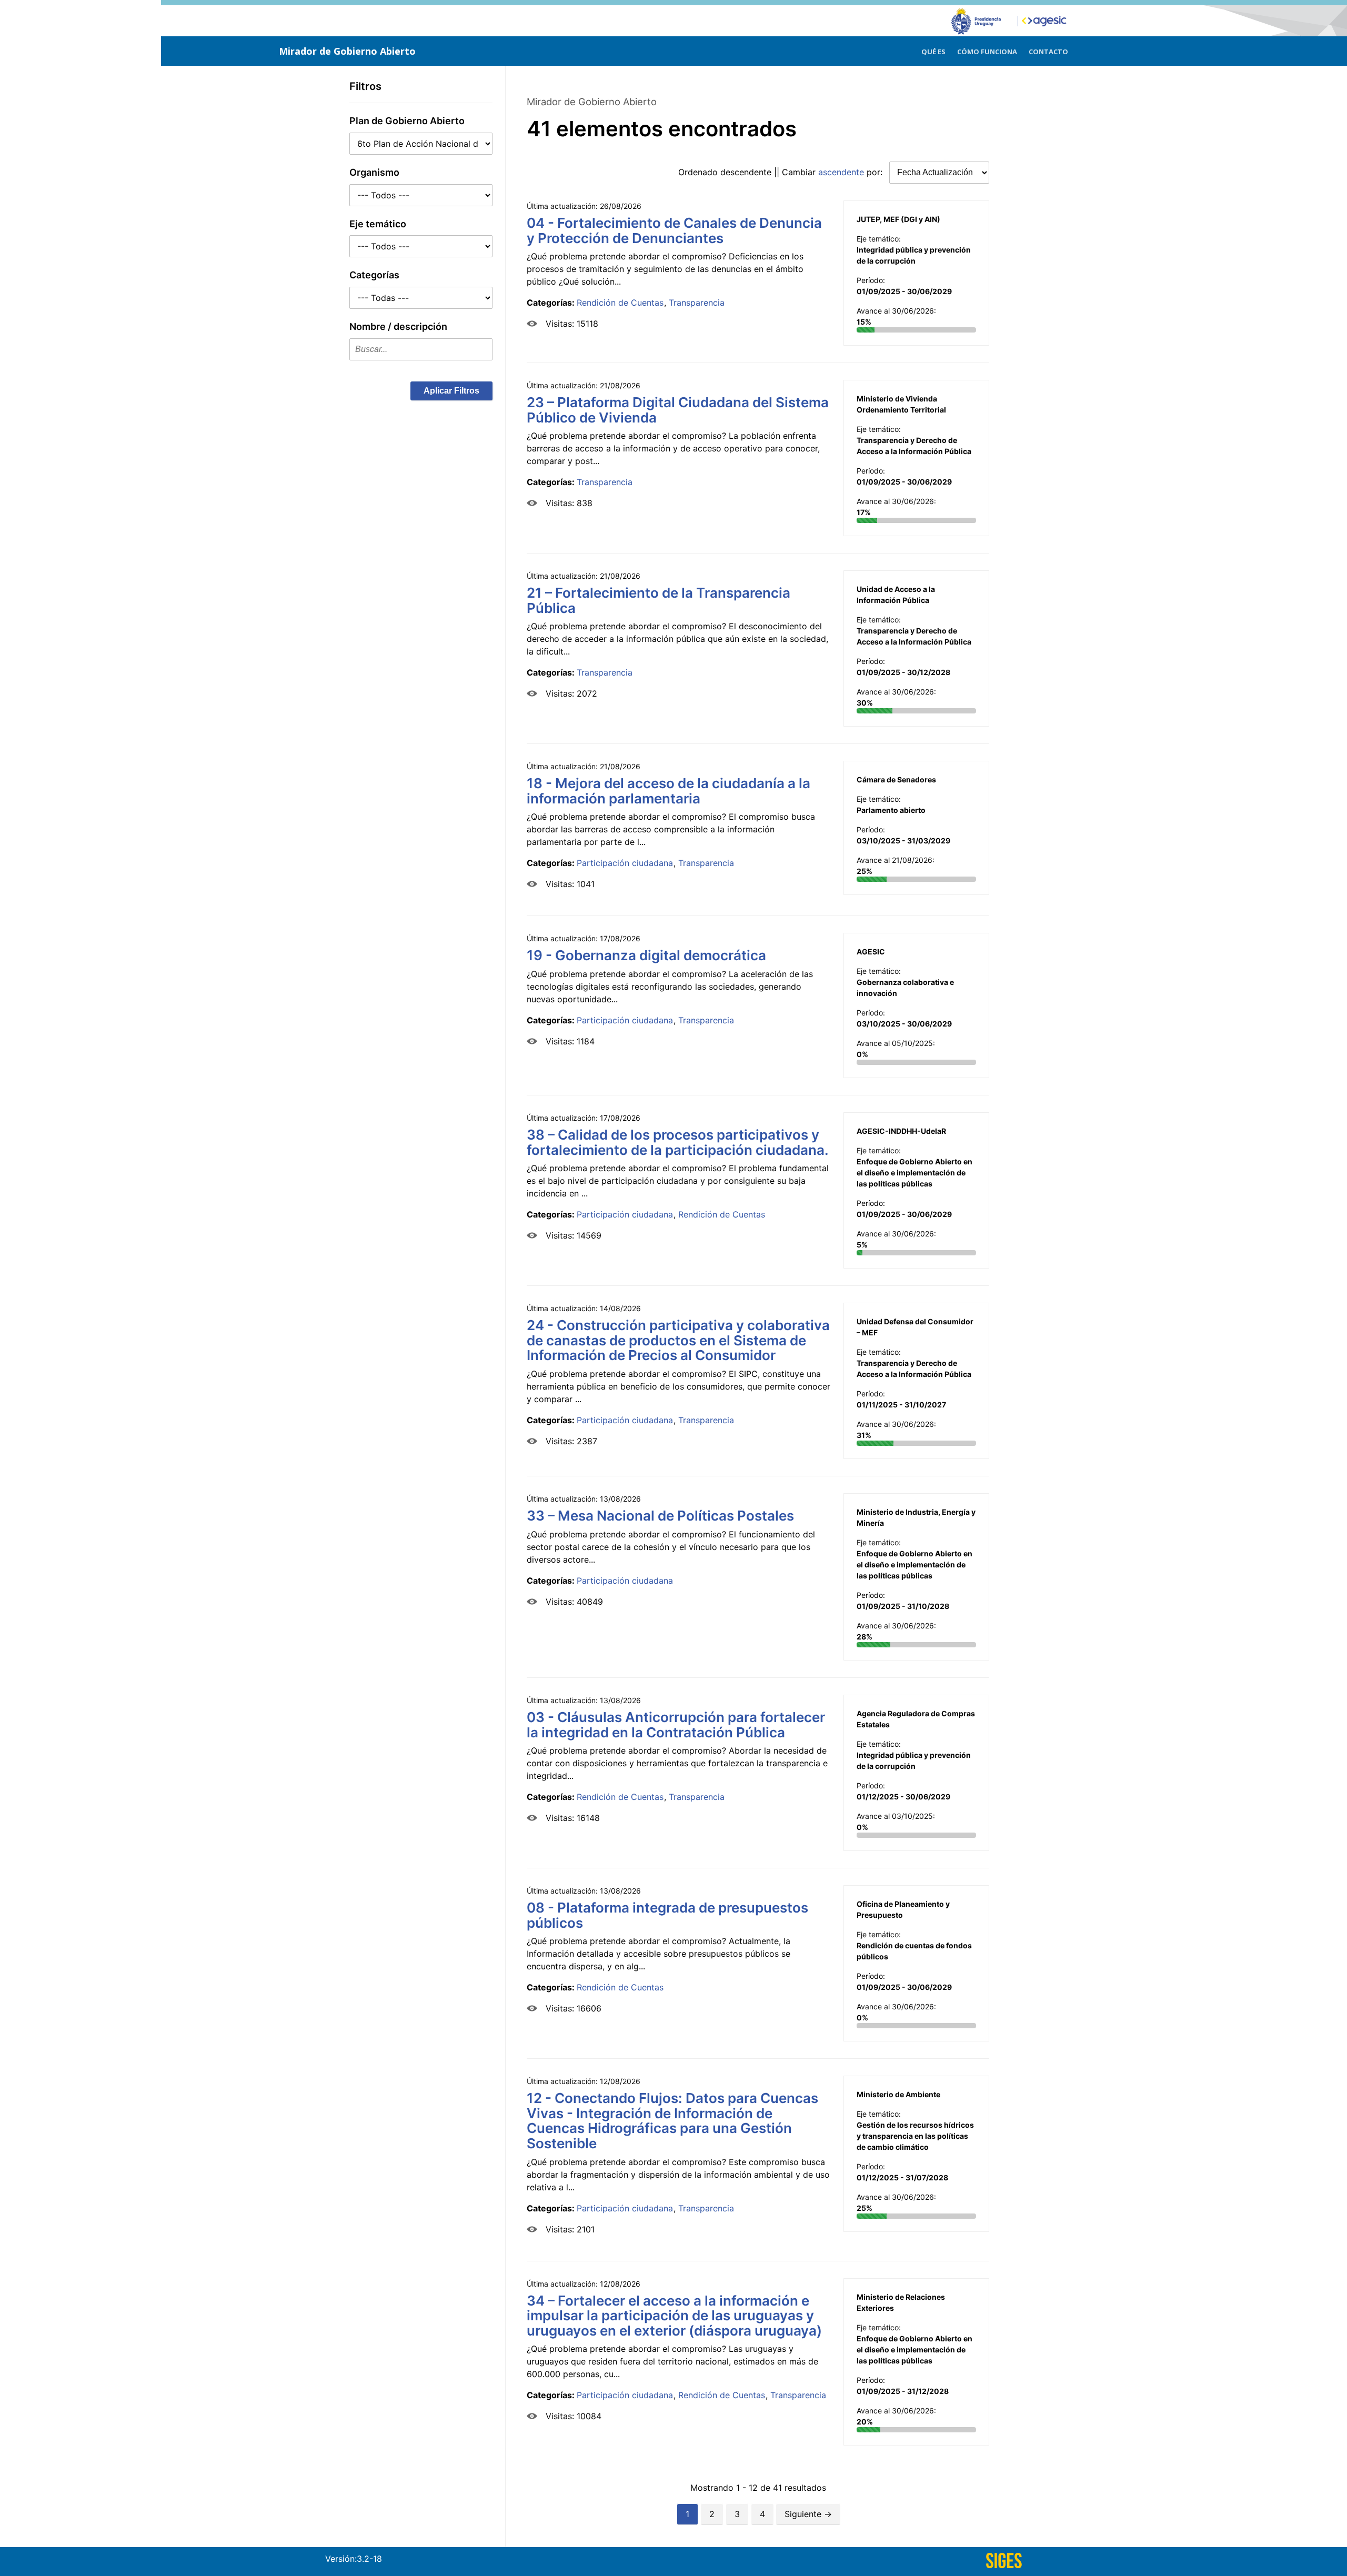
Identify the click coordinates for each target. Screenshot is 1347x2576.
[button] (451, 391)
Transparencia (697, 303)
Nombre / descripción (398, 326)
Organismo (374, 172)
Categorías (374, 275)
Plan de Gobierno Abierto (407, 121)
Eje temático (378, 224)
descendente (746, 172)
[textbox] (421, 349)
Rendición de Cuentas (620, 303)
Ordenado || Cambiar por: (782, 172)
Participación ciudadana (625, 863)
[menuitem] (933, 50)
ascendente (841, 172)
